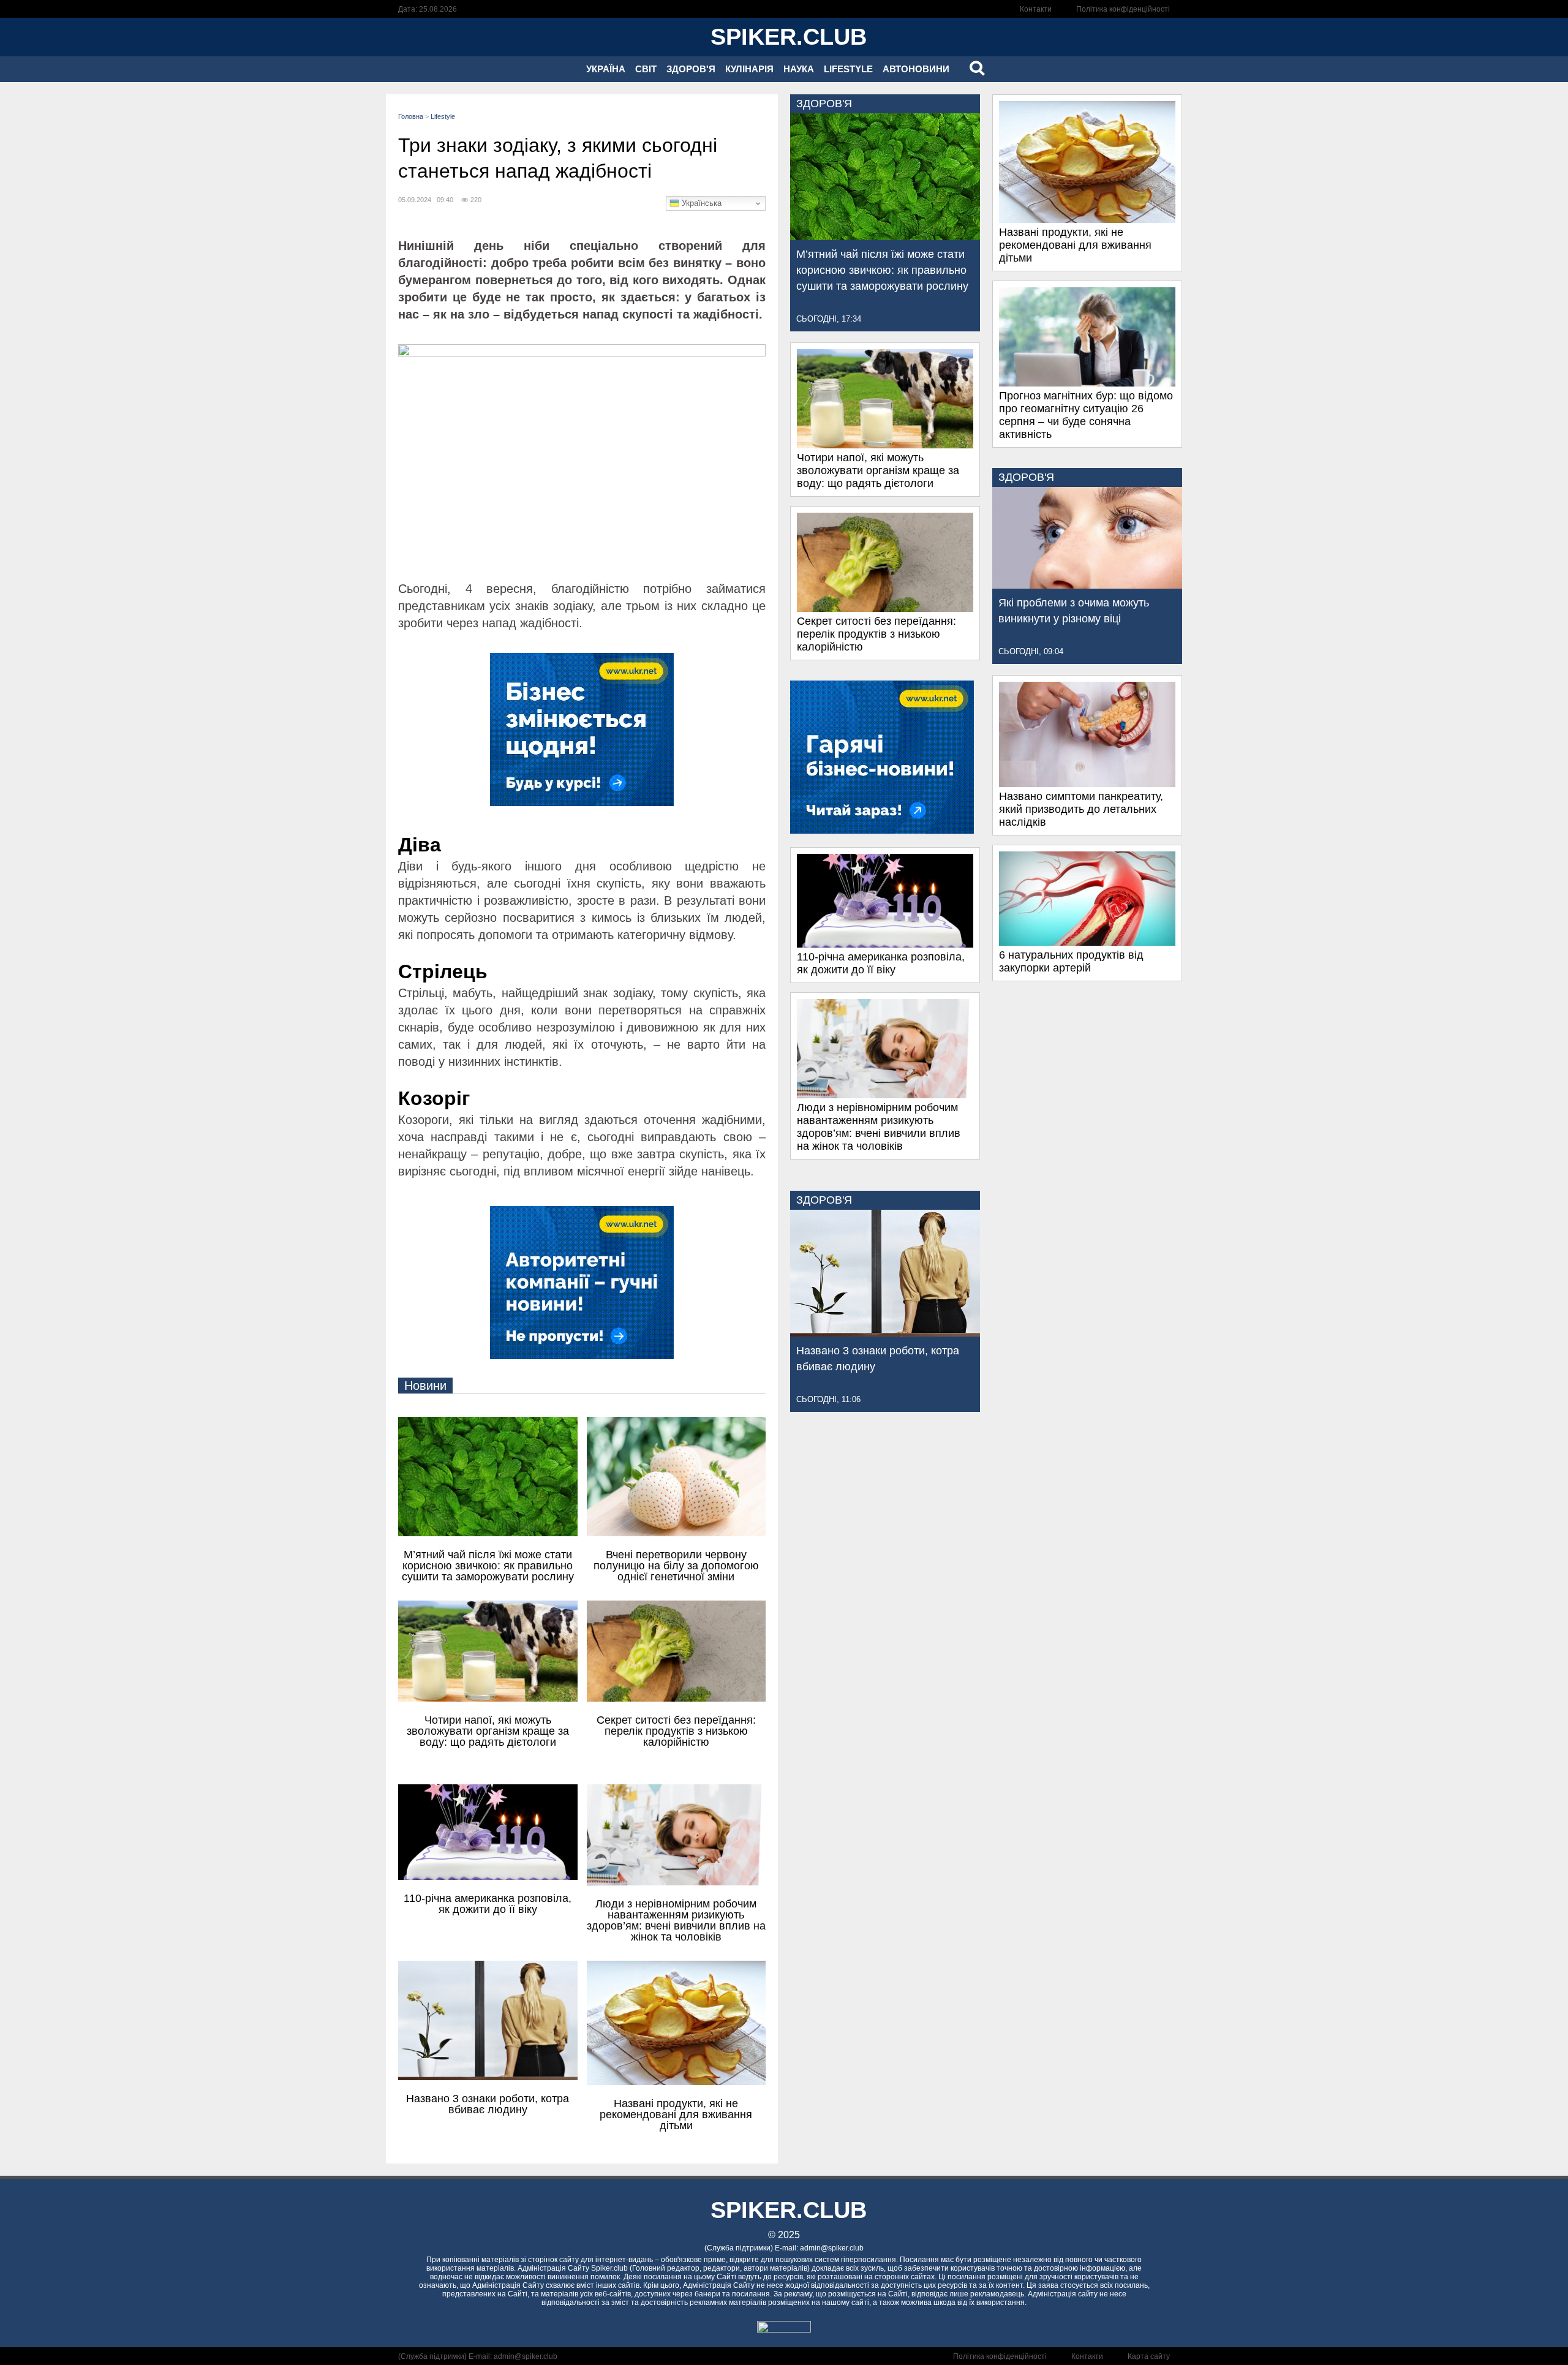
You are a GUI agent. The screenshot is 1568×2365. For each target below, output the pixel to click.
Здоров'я (691, 69)
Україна (606, 69)
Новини (425, 1386)
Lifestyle (848, 69)
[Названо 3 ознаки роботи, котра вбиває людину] (885, 1333)
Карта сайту (1149, 2356)
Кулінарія (749, 69)
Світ (646, 69)
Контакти (1036, 9)
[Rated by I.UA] (784, 2329)
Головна (411, 116)
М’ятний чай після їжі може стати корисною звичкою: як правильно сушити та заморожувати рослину (882, 270)
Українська (700, 203)
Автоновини (916, 69)
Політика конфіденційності (1123, 9)
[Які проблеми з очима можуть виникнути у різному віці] (1087, 585)
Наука (799, 69)
